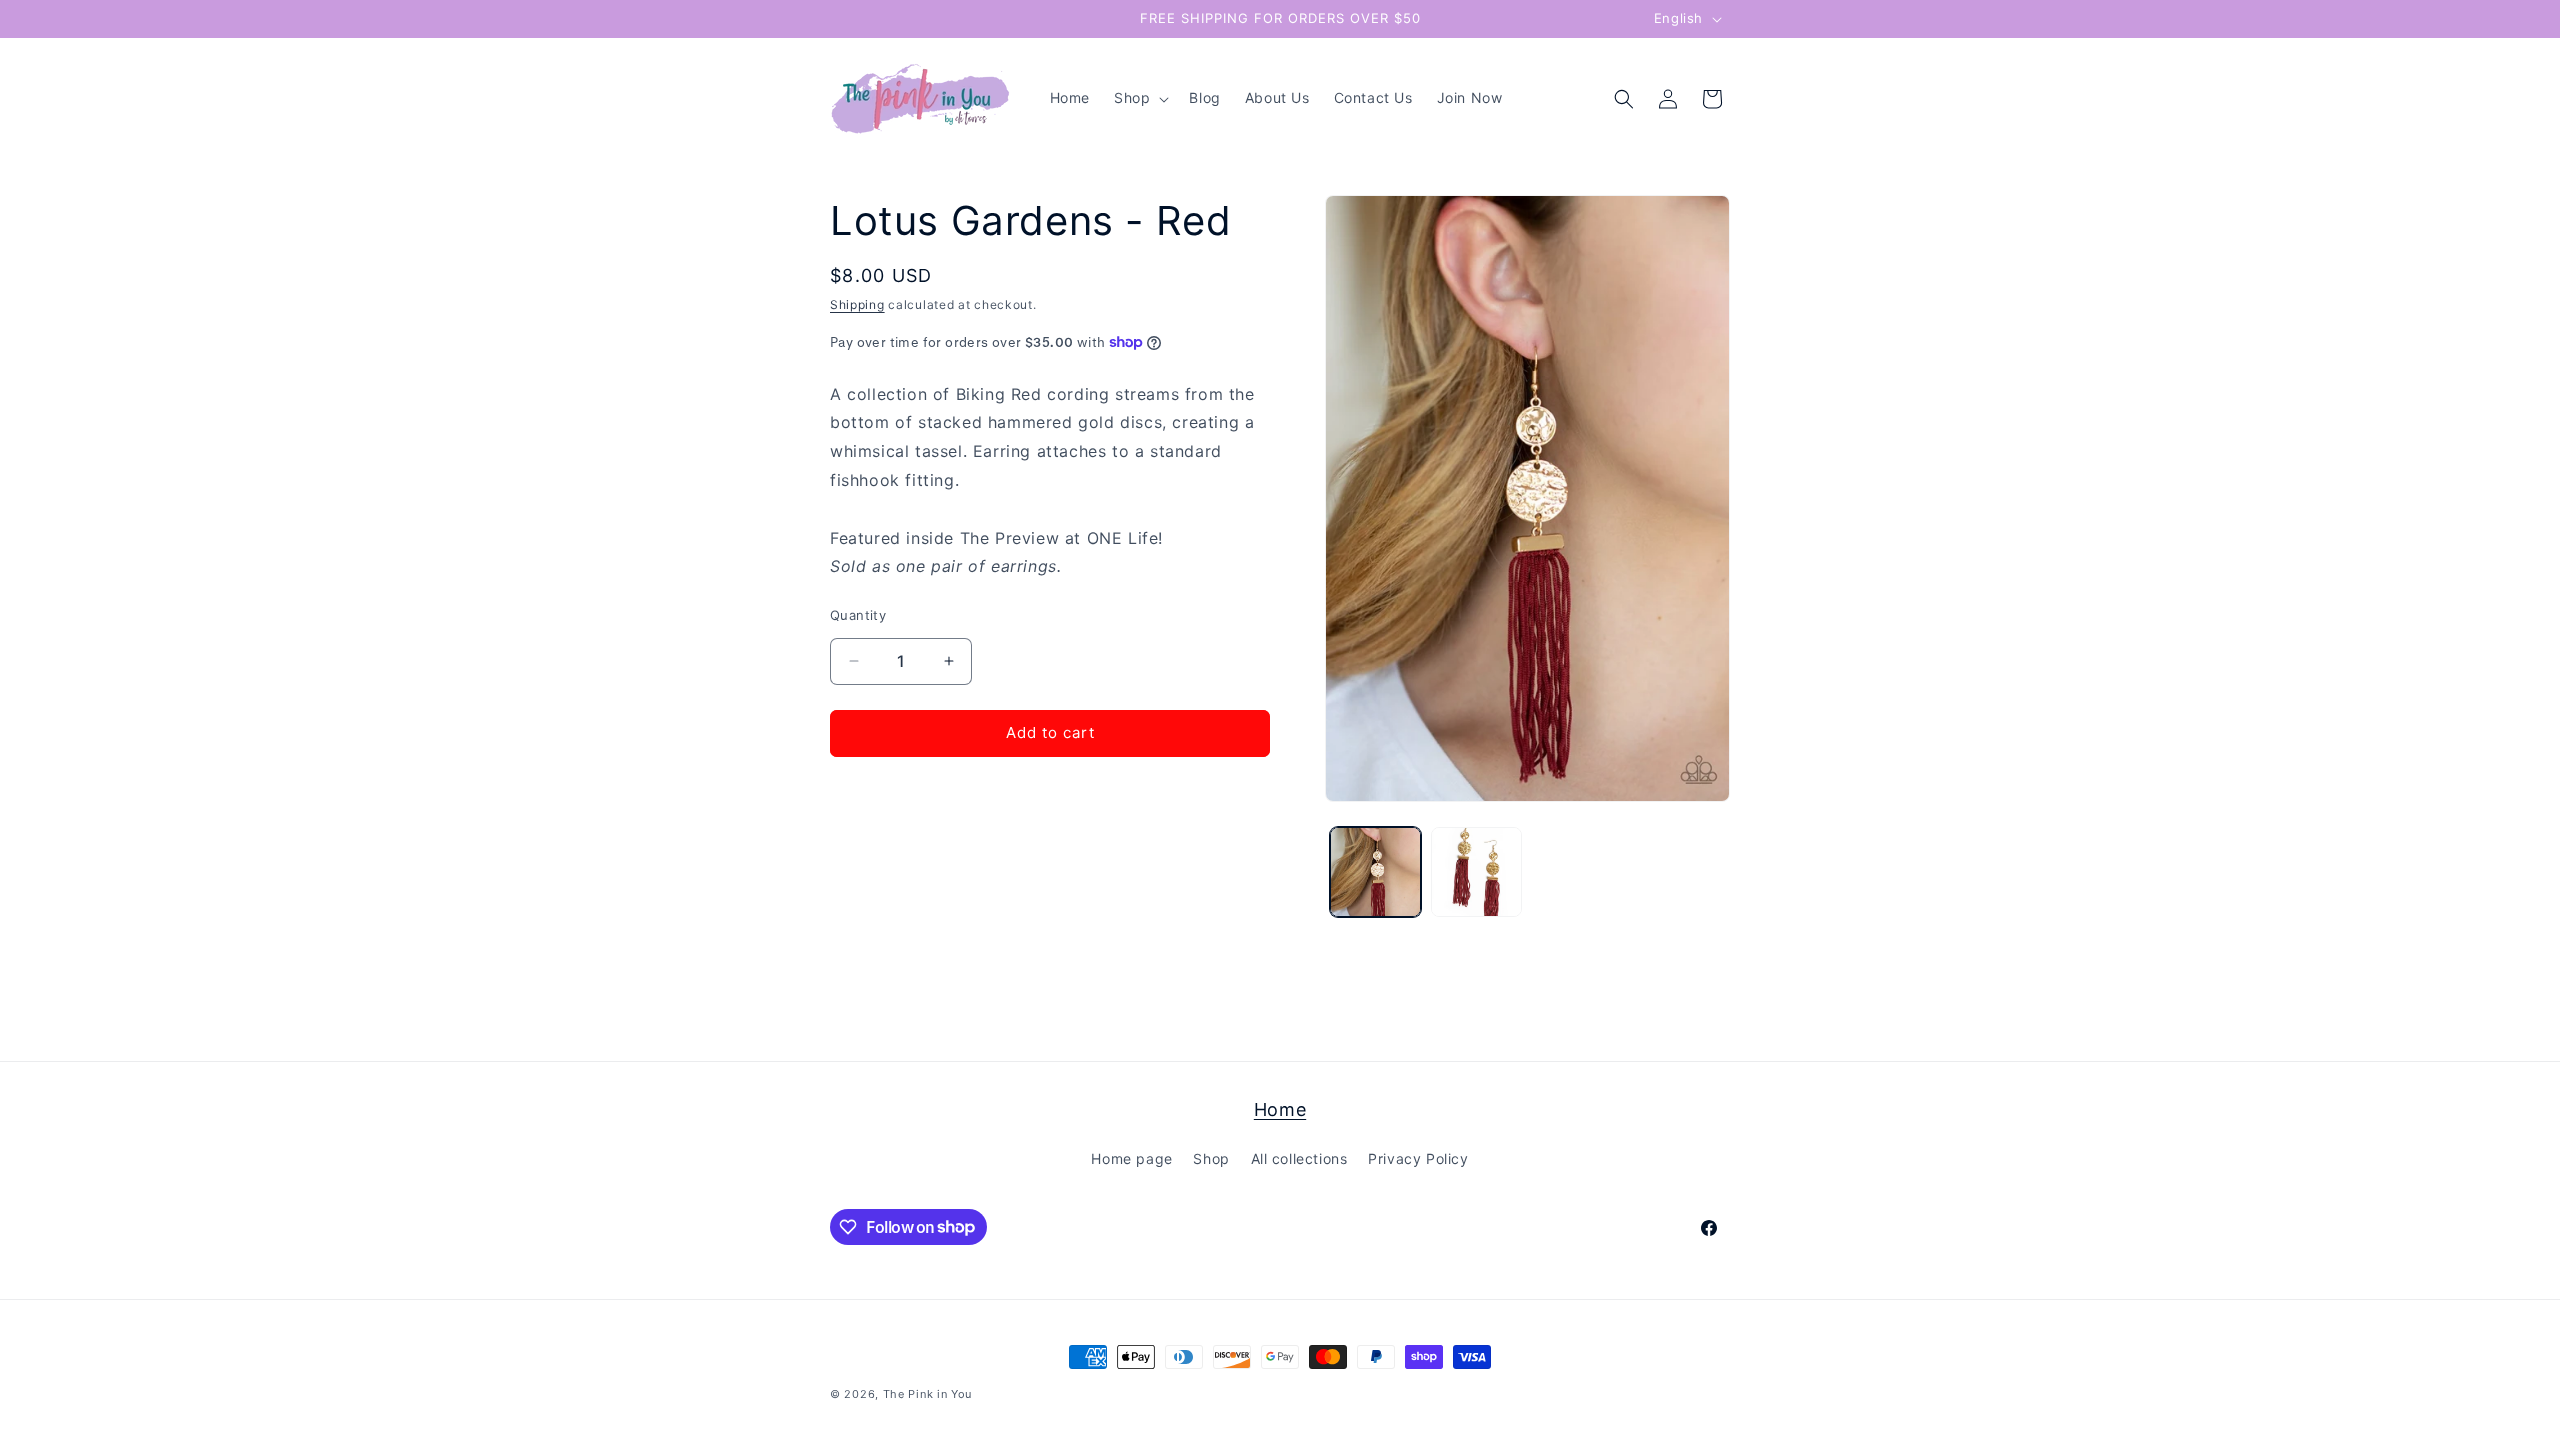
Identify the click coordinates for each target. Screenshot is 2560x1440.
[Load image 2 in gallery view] (1476, 872)
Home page (1131, 1158)
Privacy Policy (1418, 1158)
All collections (1299, 1158)
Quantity (858, 615)
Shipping (857, 304)
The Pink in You (928, 1394)
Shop (1211, 1158)
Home (1280, 1109)
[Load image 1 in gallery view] (1375, 872)
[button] (1139, 98)
